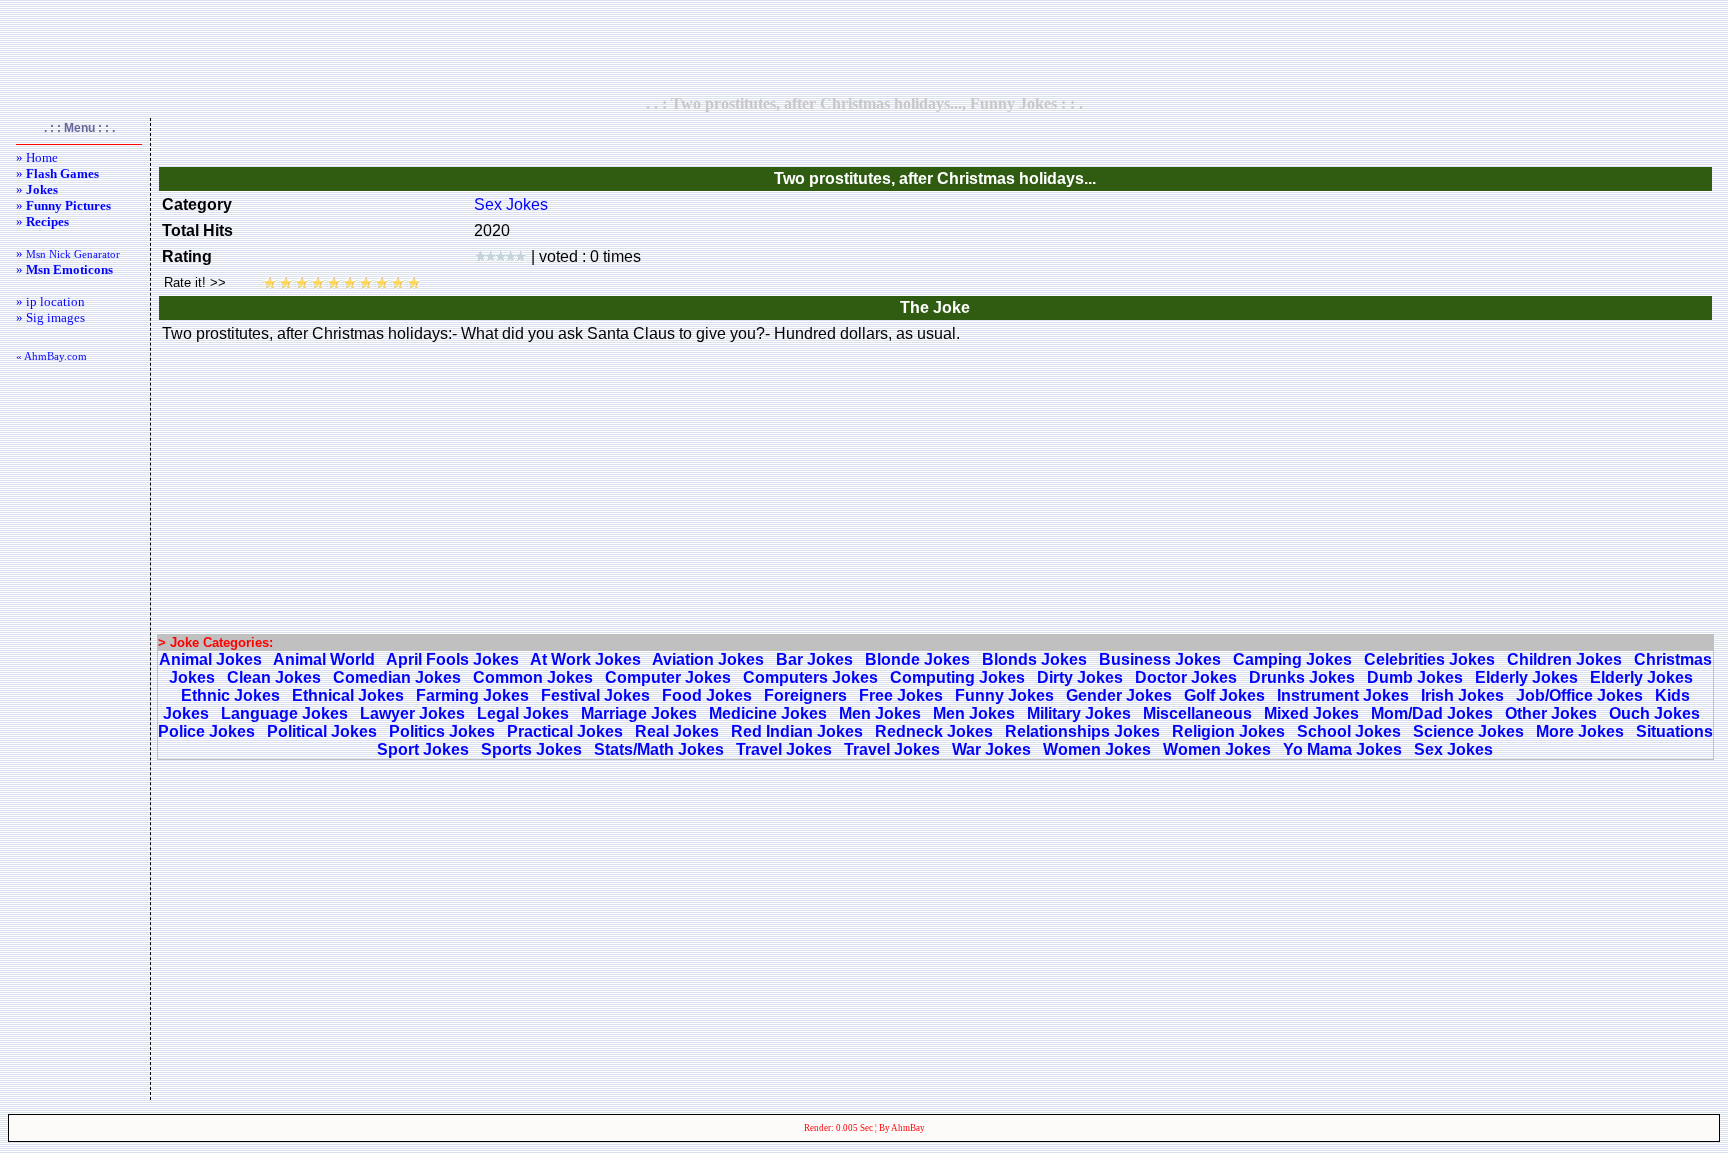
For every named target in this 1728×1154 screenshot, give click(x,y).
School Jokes (1349, 731)
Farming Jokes (472, 695)
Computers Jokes (810, 677)
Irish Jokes (1462, 695)
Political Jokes (322, 731)
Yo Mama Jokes (1342, 749)
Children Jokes (1564, 659)
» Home (37, 157)
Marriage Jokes (639, 713)
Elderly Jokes (1526, 677)
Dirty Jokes (1080, 677)
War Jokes (991, 749)
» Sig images (50, 317)
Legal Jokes (523, 713)
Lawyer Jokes (412, 713)
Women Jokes (1097, 749)
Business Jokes (1160, 659)
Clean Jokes (274, 677)
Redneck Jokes (934, 731)
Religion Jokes (1228, 731)
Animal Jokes (210, 659)
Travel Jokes (784, 749)
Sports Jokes (531, 749)
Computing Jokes (957, 677)
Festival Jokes (595, 695)
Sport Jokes (423, 749)
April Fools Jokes (452, 659)
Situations (1674, 731)
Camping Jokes (1292, 659)
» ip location (50, 301)
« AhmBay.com (51, 356)
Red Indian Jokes (797, 731)
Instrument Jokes (1343, 695)
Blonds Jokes (1034, 659)
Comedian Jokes (397, 677)
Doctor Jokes (1186, 677)
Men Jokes (880, 713)
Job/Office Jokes (1579, 695)
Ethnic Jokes (230, 695)
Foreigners (805, 695)
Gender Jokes (1119, 695)
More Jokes (1580, 731)
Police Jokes (206, 731)
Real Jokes (677, 731)
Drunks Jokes (1302, 677)
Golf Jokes (1224, 695)
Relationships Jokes (1082, 731)
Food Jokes (707, 695)
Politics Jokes (442, 731)
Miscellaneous (1197, 713)
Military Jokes (1079, 713)
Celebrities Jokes (1429, 659)
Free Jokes (901, 695)
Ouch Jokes (1654, 713)
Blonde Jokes (917, 659)
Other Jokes (1551, 713)
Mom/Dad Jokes (1432, 713)
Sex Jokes (511, 204)
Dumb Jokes (1415, 677)
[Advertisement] (864, 47)
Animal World (324, 659)
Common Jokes (533, 677)
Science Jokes (1468, 731)
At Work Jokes (585, 659)
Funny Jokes (1004, 695)
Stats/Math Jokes (659, 749)
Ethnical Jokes (348, 695)
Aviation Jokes (708, 659)
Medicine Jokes (768, 713)
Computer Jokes (668, 677)
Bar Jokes (814, 659)
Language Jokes (284, 713)
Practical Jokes (565, 731)
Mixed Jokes (1311, 713)
